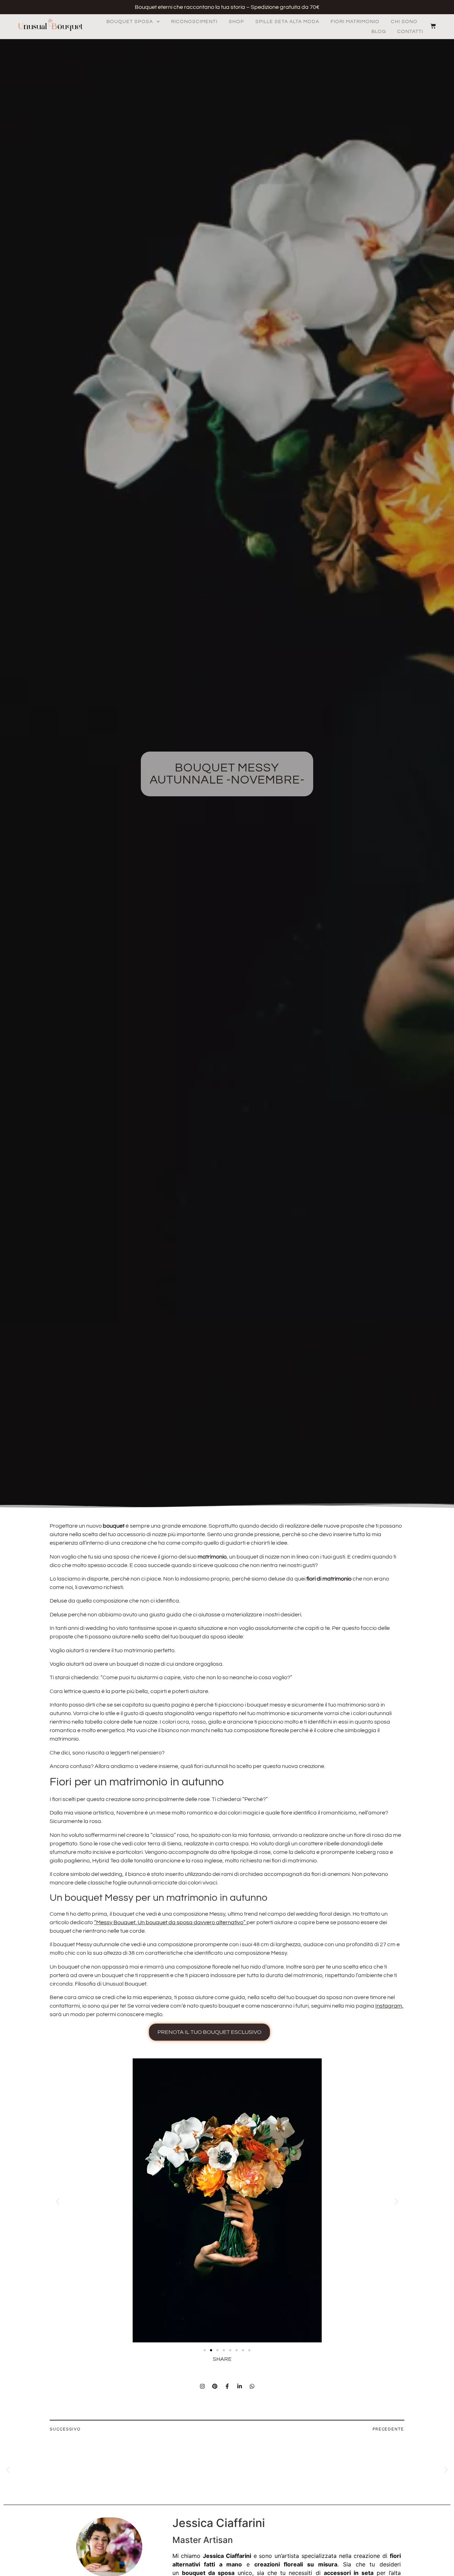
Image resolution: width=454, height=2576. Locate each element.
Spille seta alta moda (287, 22)
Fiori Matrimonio (355, 22)
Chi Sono (404, 22)
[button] (58, 2202)
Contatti (410, 32)
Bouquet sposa (130, 22)
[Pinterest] (215, 2386)
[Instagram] (202, 2386)
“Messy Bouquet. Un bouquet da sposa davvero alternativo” (170, 1922)
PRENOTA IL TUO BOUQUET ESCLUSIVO (209, 2032)
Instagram (389, 2006)
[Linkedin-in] (239, 2386)
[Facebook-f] (227, 2386)
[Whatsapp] (252, 2386)
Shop (236, 22)
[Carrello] (430, 26)
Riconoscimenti (194, 22)
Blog (379, 32)
